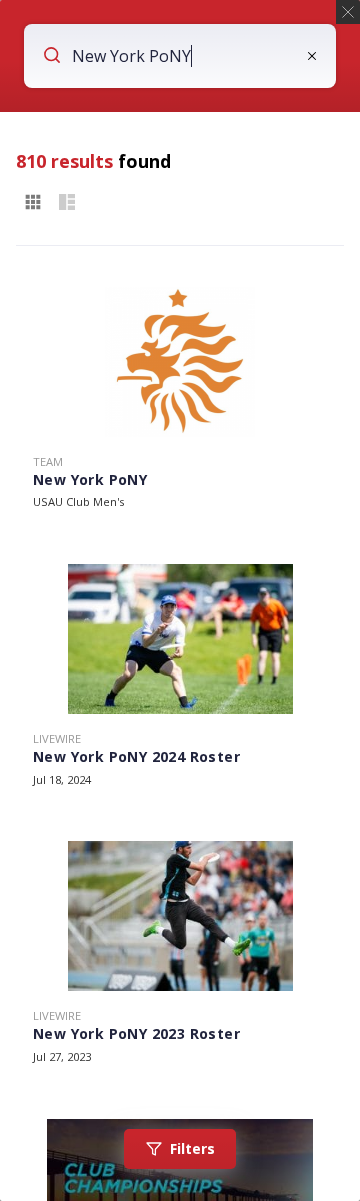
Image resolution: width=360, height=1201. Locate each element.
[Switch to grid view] (33, 203)
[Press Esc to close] (348, 12)
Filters (192, 1148)
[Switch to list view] (67, 203)
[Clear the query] (312, 56)
